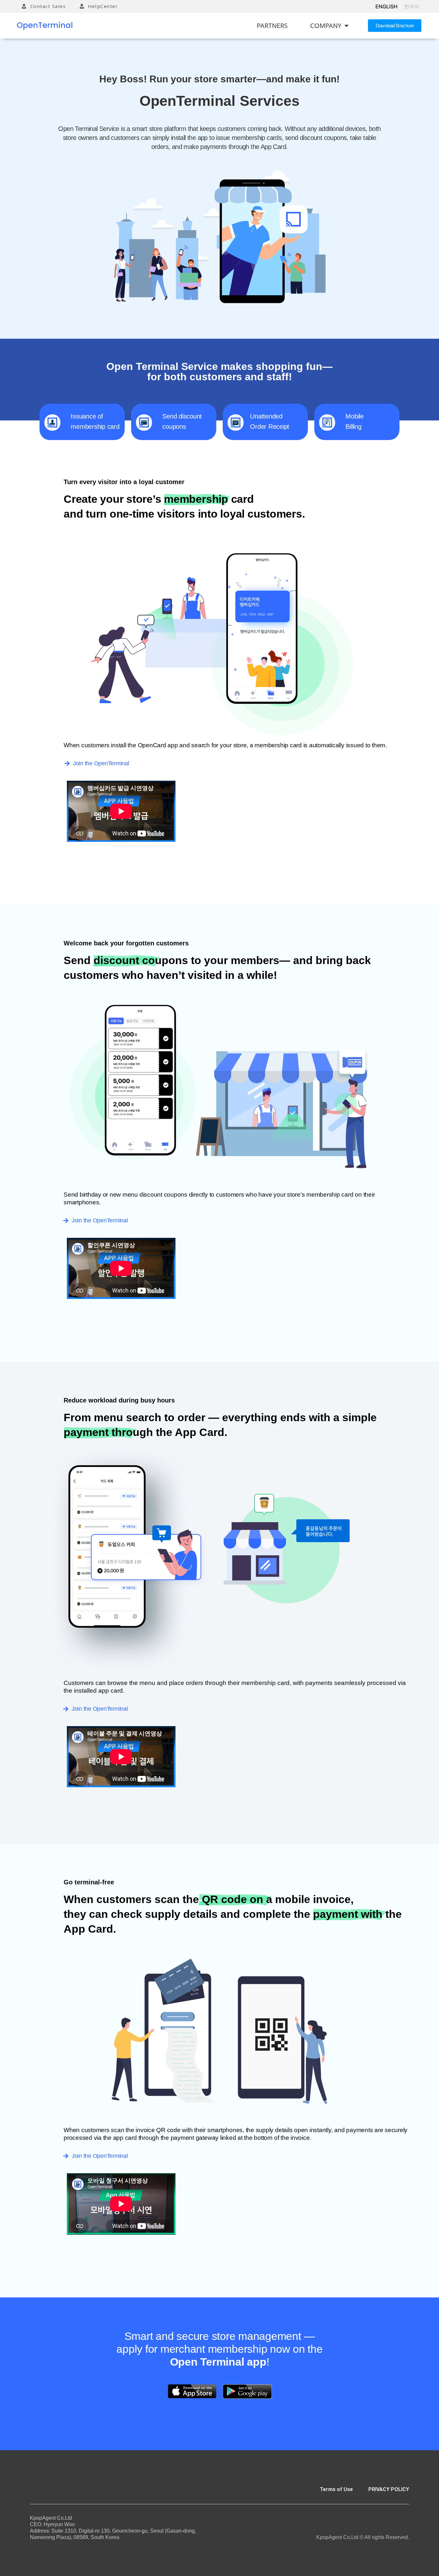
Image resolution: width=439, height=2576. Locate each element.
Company (326, 26)
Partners (272, 26)
